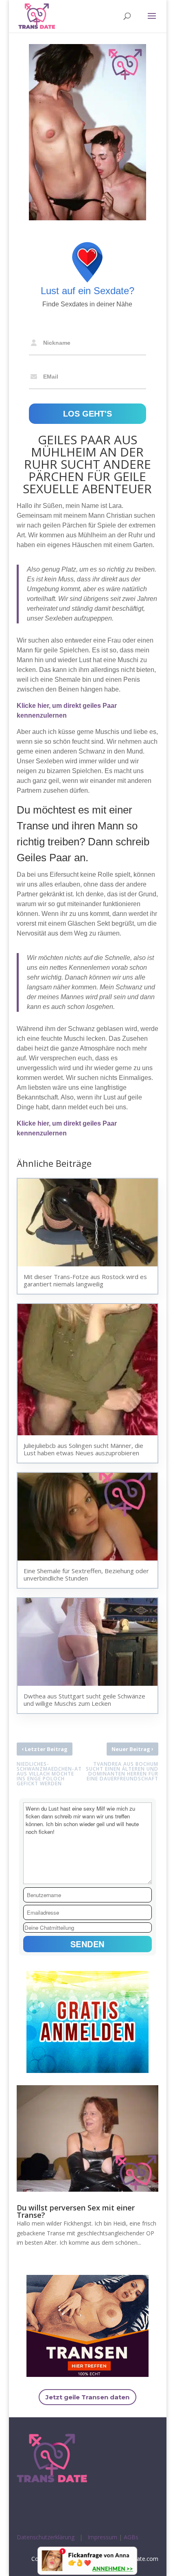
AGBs (131, 2537)
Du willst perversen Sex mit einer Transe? (76, 2211)
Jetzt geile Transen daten (87, 2397)
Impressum (102, 2537)
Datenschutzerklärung (46, 2537)
